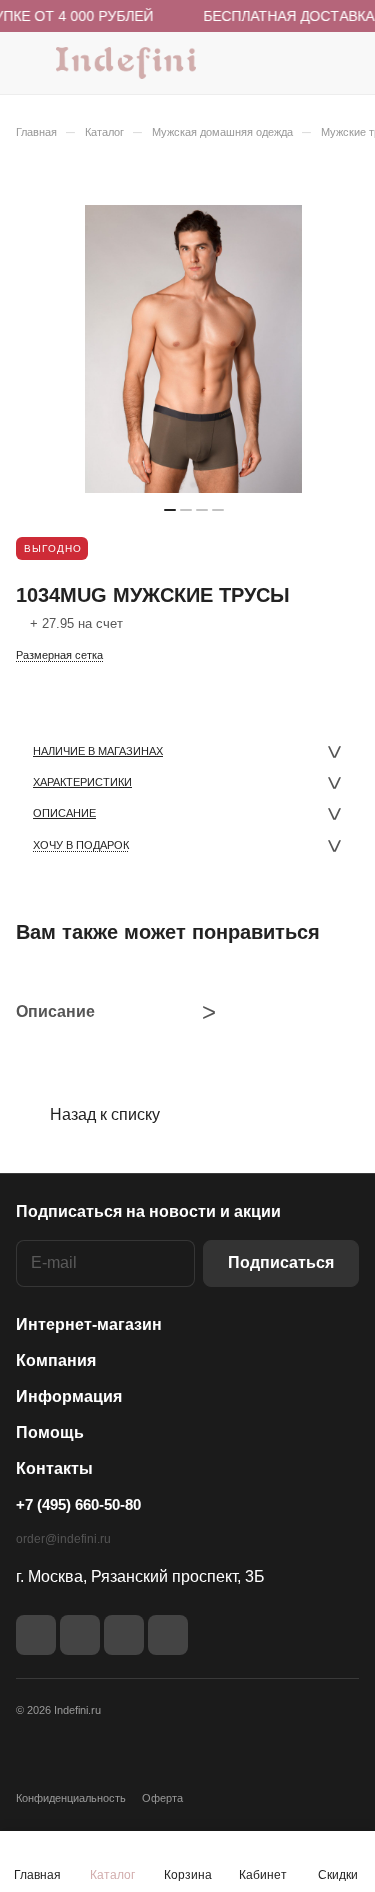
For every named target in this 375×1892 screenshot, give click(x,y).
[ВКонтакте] (36, 1635)
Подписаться (281, 1262)
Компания (56, 1360)
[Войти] (304, 63)
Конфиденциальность (71, 1798)
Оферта (162, 1798)
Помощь (50, 1432)
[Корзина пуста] (343, 63)
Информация (69, 1396)
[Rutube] (80, 1635)
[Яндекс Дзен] (124, 1635)
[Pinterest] (168, 1635)
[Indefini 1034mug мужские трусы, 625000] (194, 349)
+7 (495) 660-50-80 (78, 1504)
